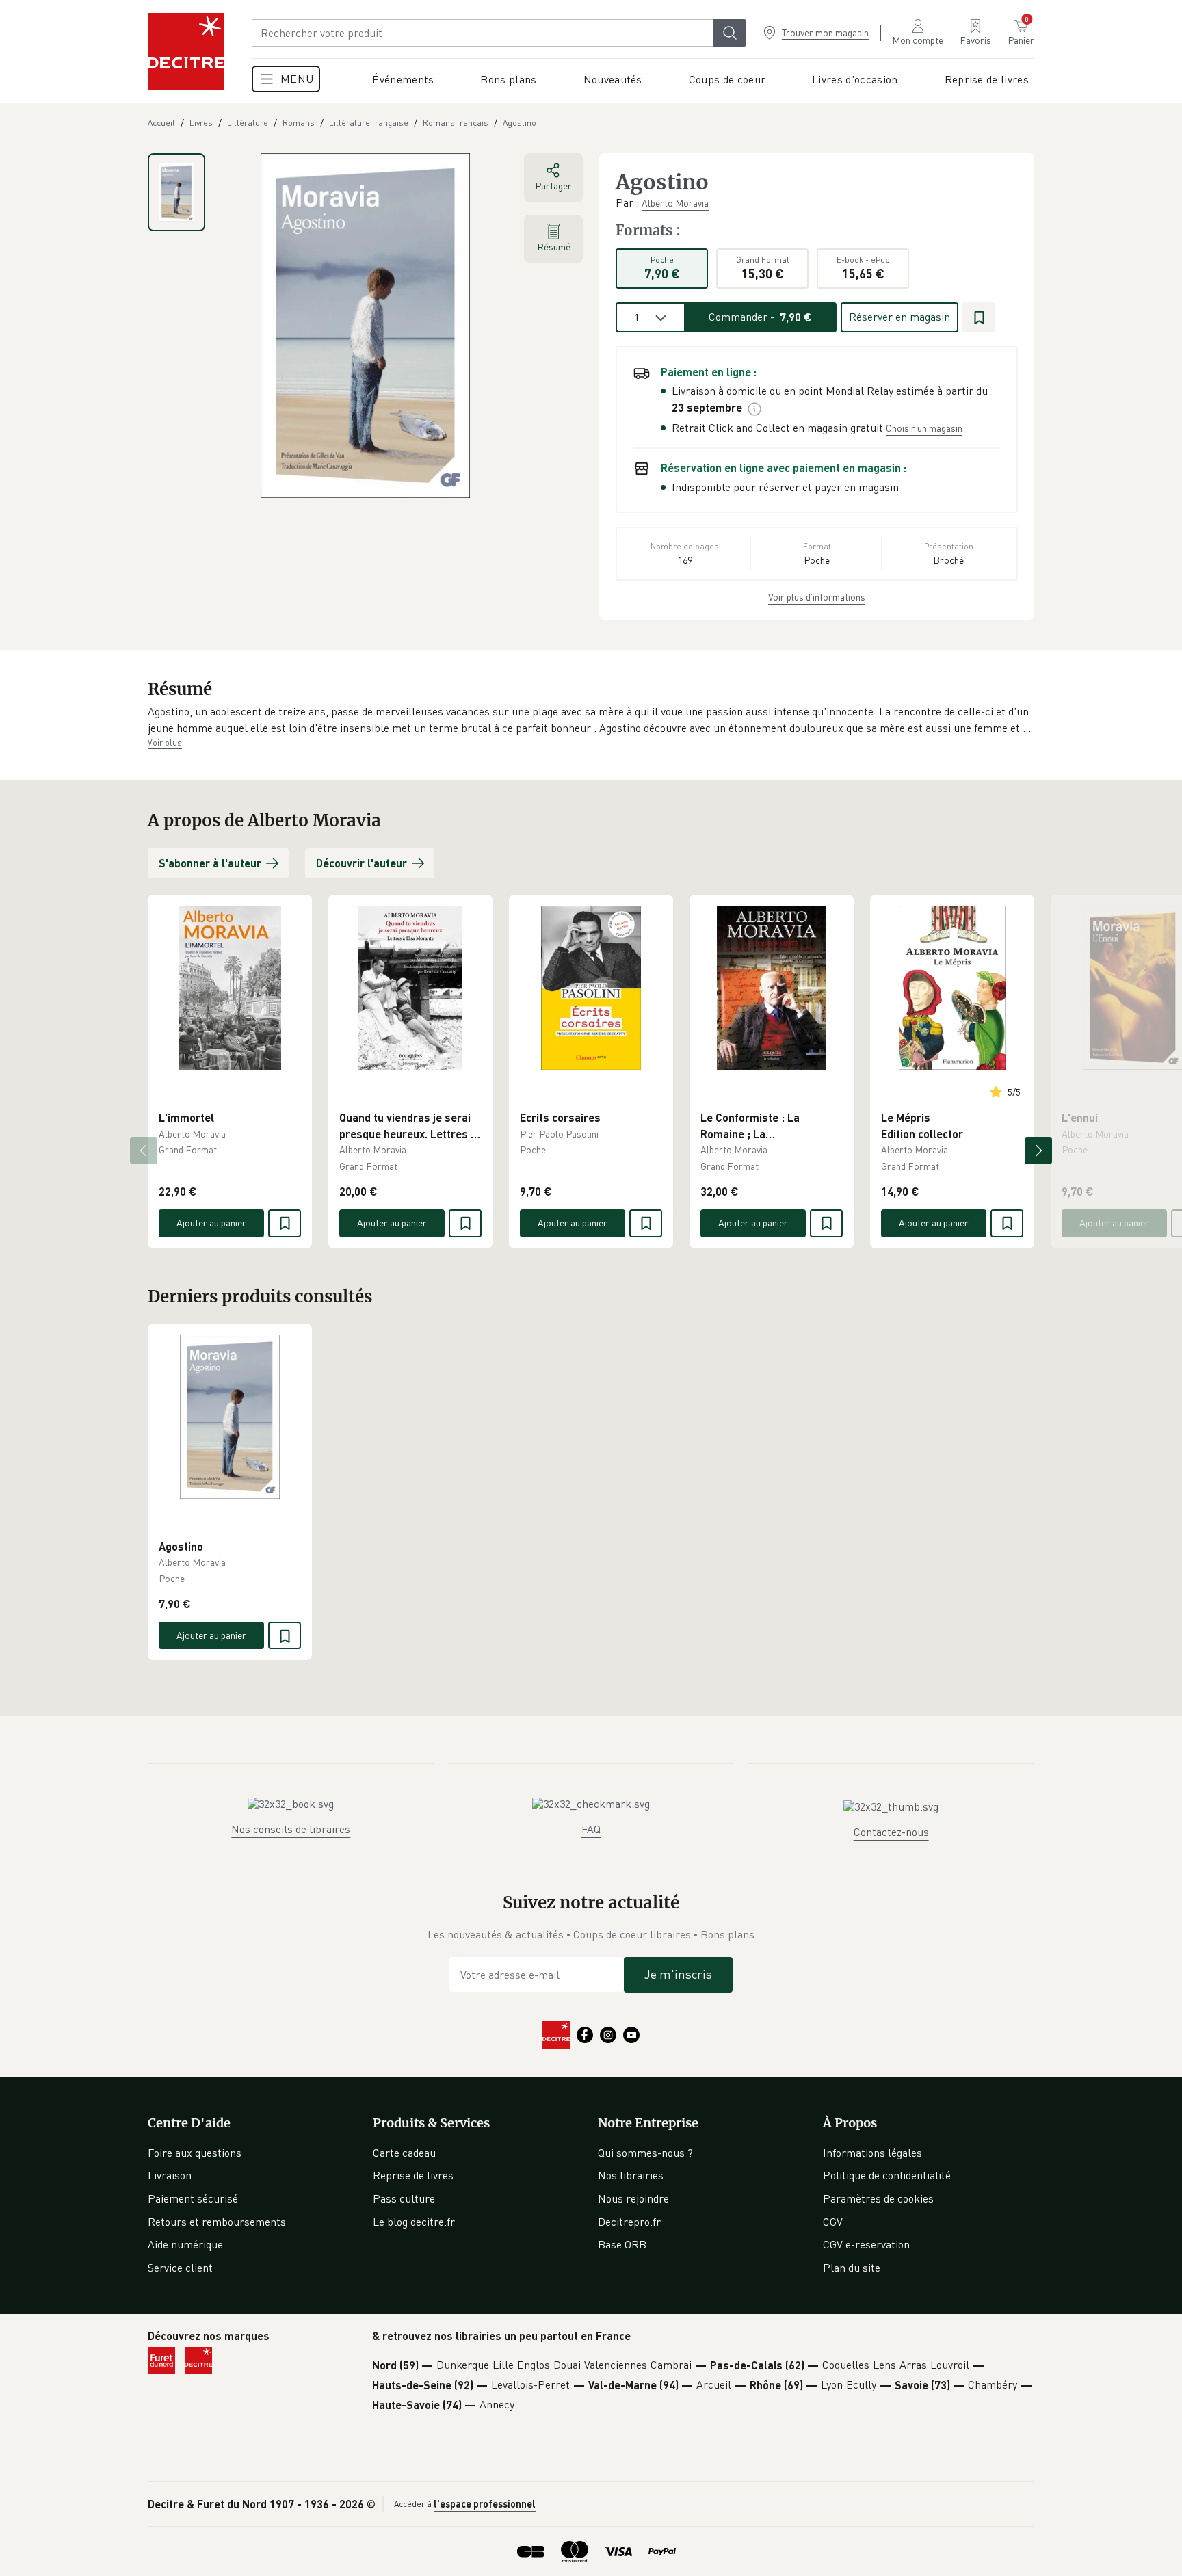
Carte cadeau (404, 2153)
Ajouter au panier (211, 1223)
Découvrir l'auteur (362, 863)
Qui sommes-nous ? (645, 2153)
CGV (833, 2222)
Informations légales (872, 2153)
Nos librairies (631, 2175)
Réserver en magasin (899, 317)
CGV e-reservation (866, 2244)
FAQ (591, 1829)
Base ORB (622, 2244)
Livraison (170, 2175)
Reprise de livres (413, 2175)
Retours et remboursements (217, 2222)
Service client (180, 2268)
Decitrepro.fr (629, 2222)
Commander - (760, 317)
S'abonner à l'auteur (210, 863)
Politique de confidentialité (887, 2175)
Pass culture (404, 2198)
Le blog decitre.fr (414, 2222)
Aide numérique (185, 2244)
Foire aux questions (195, 2153)
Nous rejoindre (633, 2198)
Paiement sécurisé (193, 2198)
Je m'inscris (678, 1974)
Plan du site (852, 2268)
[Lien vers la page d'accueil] (186, 51)
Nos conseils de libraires (291, 1829)
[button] (591, 720)
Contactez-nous (891, 1832)
